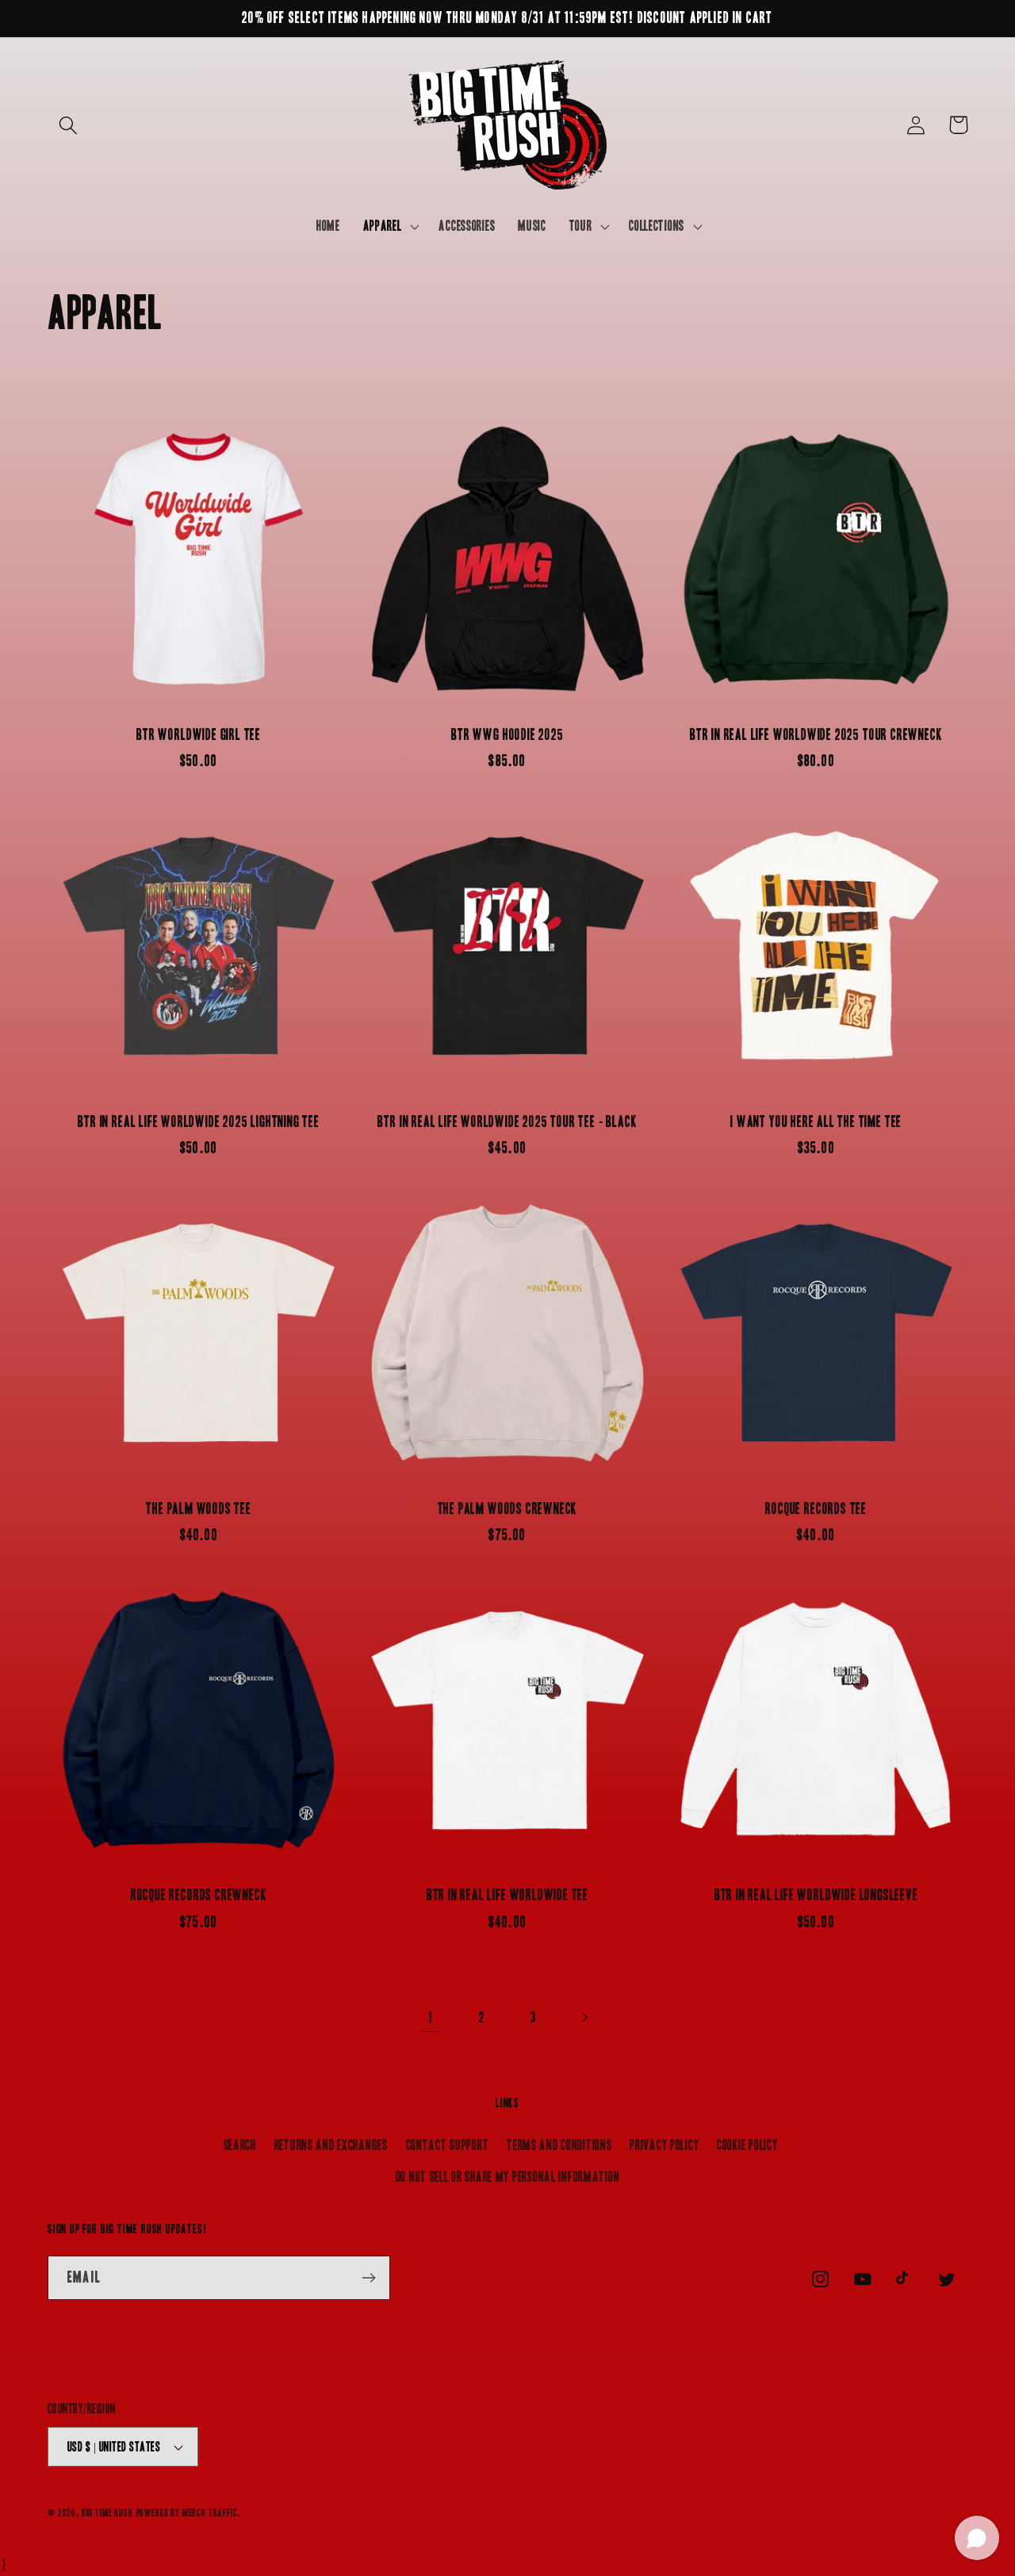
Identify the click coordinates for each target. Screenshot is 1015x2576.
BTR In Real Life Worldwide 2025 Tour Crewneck (816, 735)
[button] (69, 125)
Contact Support (448, 2145)
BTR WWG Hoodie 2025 (507, 735)
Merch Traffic (210, 2513)
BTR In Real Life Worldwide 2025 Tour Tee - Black (507, 1122)
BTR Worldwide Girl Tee (199, 735)
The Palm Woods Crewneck (508, 1509)
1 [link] (431, 2018)
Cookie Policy (747, 2145)
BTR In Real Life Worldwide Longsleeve (816, 1895)
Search (240, 2145)
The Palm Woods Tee (199, 1509)
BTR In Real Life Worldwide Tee (507, 1895)
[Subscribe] (368, 2278)
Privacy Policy (664, 2145)
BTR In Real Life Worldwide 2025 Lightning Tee (198, 1122)
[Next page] (585, 2018)
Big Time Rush (107, 2513)
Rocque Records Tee (816, 1509)
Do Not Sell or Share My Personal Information (508, 2177)
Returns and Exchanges (331, 2145)
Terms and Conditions (559, 2145)
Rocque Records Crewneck (199, 1895)
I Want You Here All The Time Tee (816, 1122)
